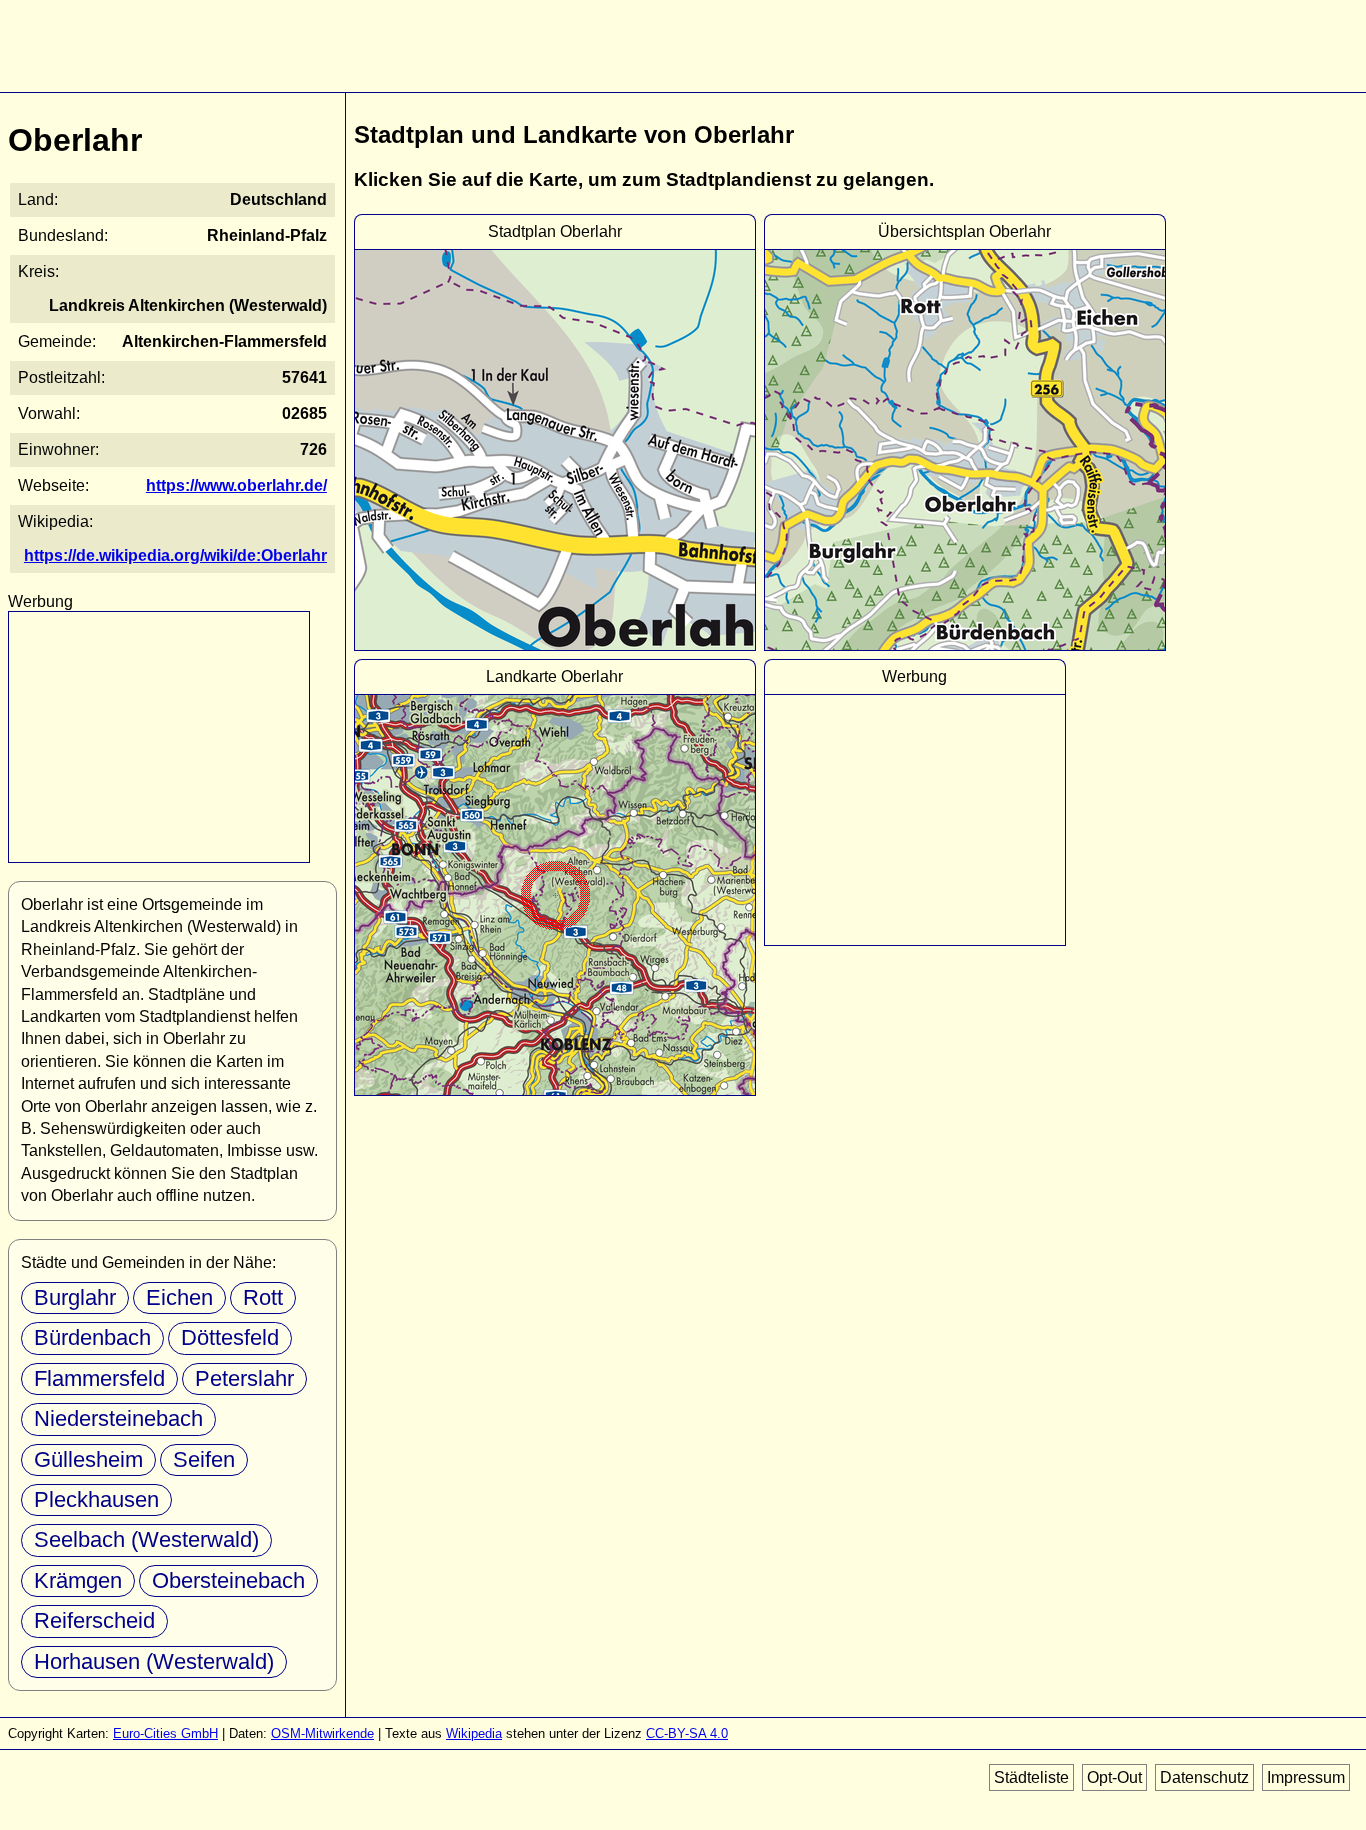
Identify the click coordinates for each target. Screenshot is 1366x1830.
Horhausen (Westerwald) (154, 1661)
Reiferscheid (94, 1620)
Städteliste (1031, 1777)
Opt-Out (1114, 1777)
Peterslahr (244, 1378)
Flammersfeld (99, 1378)
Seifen (204, 1459)
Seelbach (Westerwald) (146, 1539)
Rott (263, 1297)
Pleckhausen (96, 1499)
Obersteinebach (228, 1580)
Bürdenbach (92, 1337)
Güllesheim (88, 1459)
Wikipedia (474, 1733)
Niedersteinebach (118, 1418)
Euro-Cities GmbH (165, 1733)
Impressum (1306, 1777)
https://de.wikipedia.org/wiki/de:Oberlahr (175, 555)
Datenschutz (1204, 1777)
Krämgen (78, 1580)
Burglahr (75, 1297)
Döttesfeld (230, 1337)
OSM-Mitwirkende (322, 1733)
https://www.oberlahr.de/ (236, 485)
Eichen (179, 1297)
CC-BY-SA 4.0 (687, 1733)
